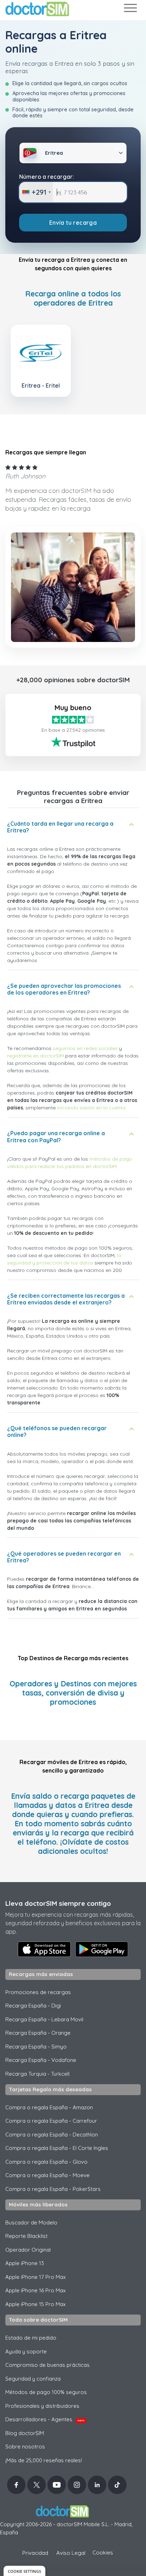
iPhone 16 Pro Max (35, 2290)
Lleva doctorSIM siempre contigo (58, 1903)
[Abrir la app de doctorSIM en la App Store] (44, 1949)
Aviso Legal (71, 2553)
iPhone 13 (25, 2263)
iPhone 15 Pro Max (35, 2304)
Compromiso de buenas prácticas (47, 2365)
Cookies (103, 2553)
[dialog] (24, 2571)
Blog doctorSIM (25, 2433)
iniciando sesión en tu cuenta (91, 1108)
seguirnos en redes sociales (85, 1048)
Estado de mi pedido (31, 2338)
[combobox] (36, 192)
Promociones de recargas (38, 1992)
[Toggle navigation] (130, 9)
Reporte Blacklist (26, 2236)
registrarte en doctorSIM (35, 1056)
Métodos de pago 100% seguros (46, 2392)
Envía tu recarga (73, 223)
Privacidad (35, 2553)
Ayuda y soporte (26, 2351)
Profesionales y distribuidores (42, 2406)
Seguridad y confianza (33, 2379)
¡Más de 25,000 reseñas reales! (44, 2460)
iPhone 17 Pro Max (35, 2277)
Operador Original (28, 2250)
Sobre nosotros (25, 2447)
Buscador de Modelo (31, 2223)
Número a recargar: (47, 177)
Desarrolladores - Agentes (45, 2419)
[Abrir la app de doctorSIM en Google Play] (102, 1949)
